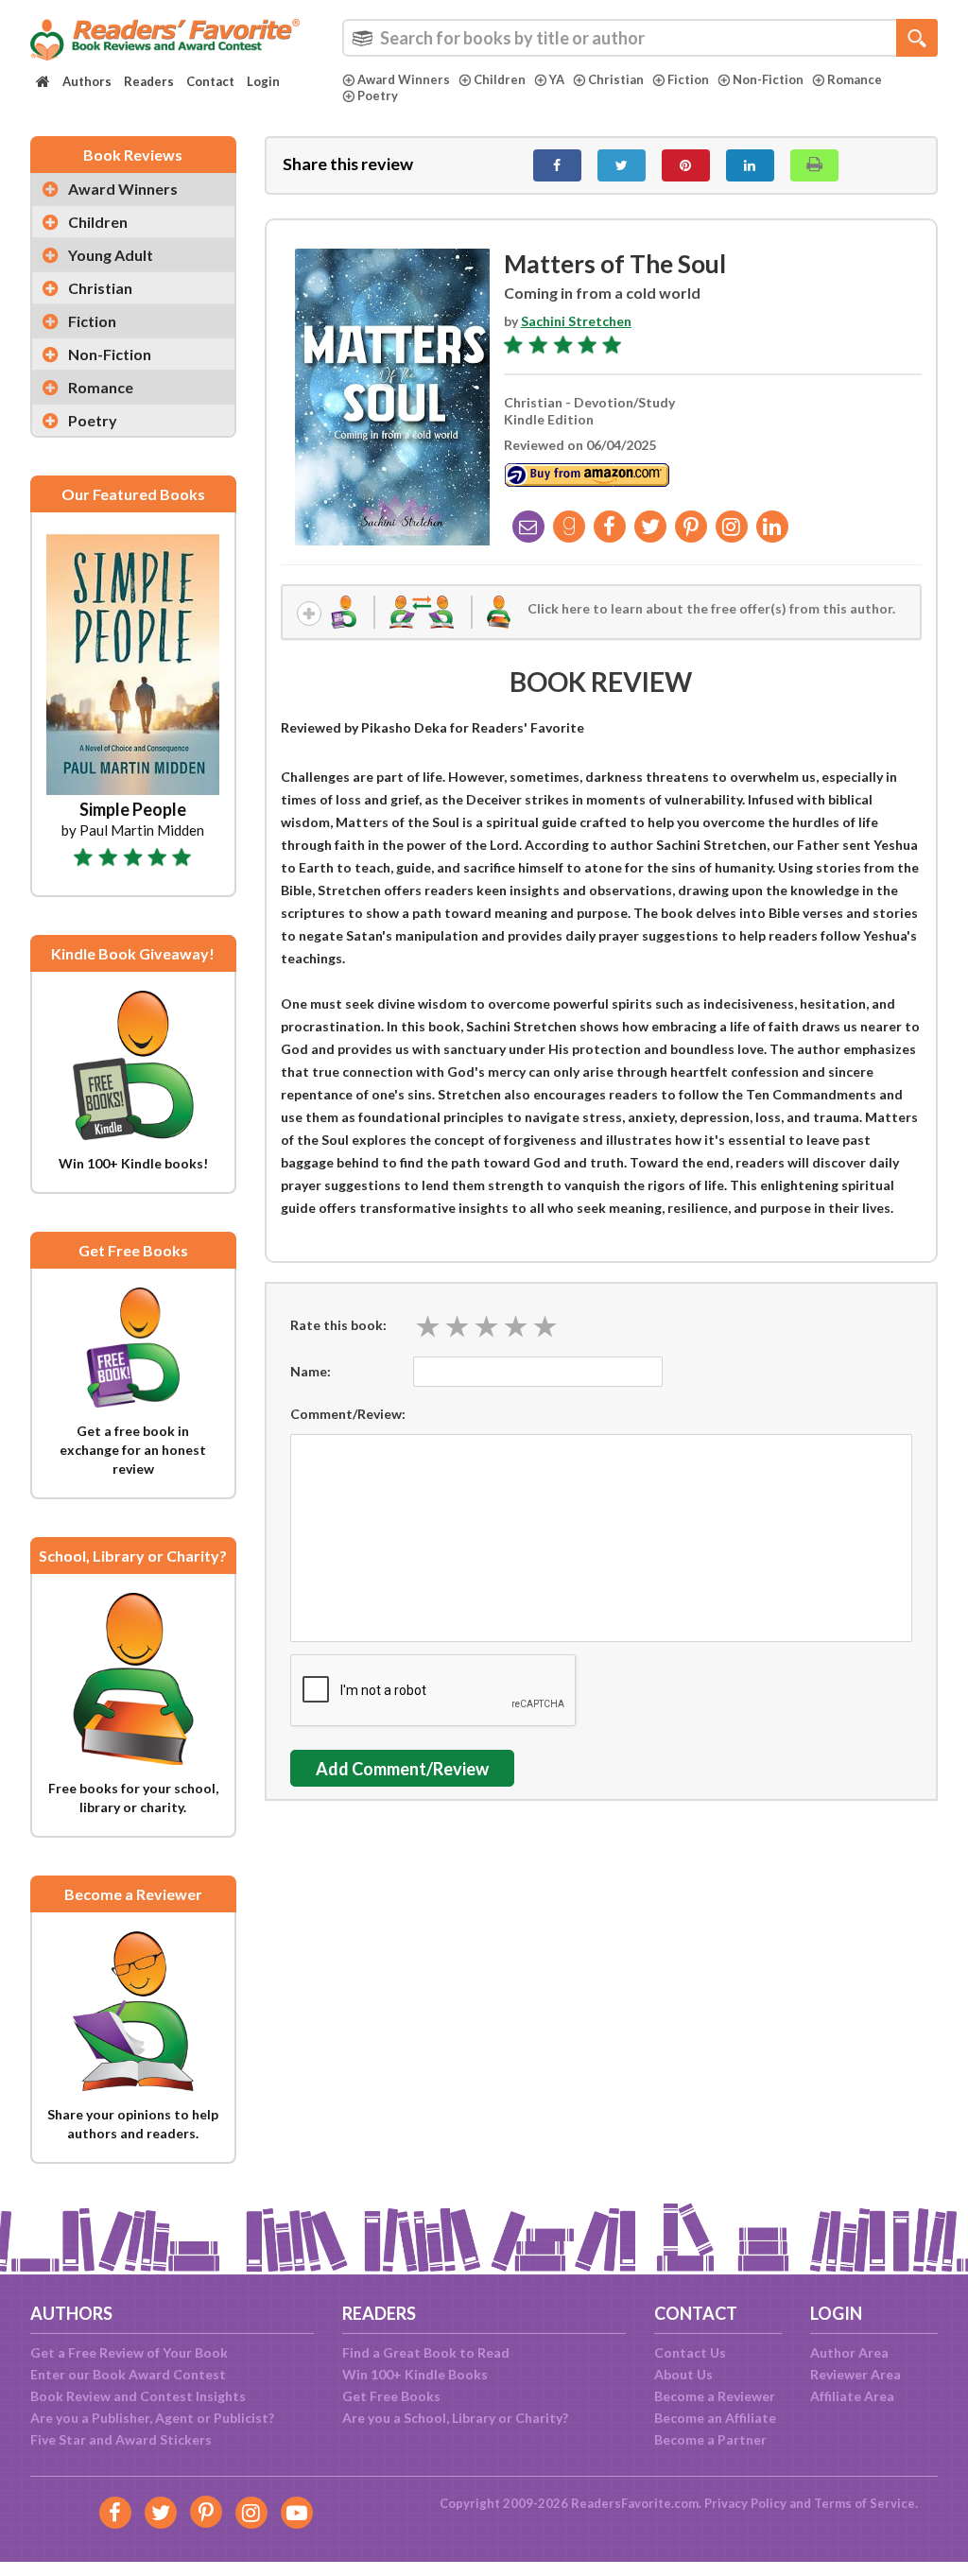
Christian (616, 79)
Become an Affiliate (715, 2418)
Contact (210, 81)
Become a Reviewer (715, 2396)
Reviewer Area (856, 2374)
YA (557, 79)
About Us (683, 2374)
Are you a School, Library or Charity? (455, 2418)
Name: (311, 1371)
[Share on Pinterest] (686, 165)
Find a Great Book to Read (426, 2352)
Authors (87, 81)
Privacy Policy (745, 2503)
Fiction (688, 79)
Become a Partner (710, 2439)
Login (263, 81)
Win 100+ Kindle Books (415, 2374)
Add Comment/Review (402, 1769)
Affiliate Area (852, 2396)
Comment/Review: (348, 1414)
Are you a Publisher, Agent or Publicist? (152, 2418)
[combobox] (640, 38)
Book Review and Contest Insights (138, 2396)
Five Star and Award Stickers (121, 2439)
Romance (855, 79)
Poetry (378, 95)
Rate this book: (338, 1325)
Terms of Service (864, 2503)
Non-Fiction (768, 79)
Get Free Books (391, 2396)
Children (500, 79)
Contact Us (690, 2352)
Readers (149, 81)
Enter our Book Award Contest (128, 2374)
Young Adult (111, 255)
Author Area (849, 2352)
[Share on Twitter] (622, 165)
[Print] (814, 165)
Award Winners (404, 79)
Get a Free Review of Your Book (129, 2352)
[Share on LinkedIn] (750, 165)
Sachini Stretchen (576, 321)
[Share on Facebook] (557, 165)
